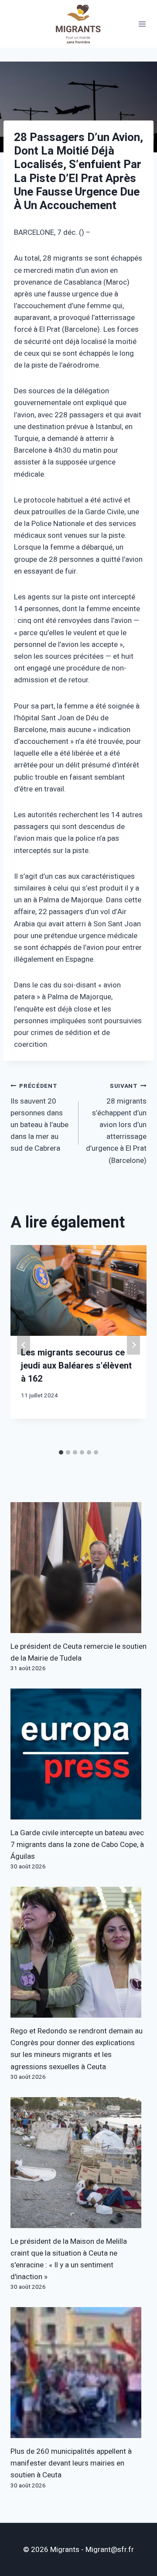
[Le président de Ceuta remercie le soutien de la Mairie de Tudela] (78, 1568)
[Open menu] (142, 24)
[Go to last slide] (24, 1345)
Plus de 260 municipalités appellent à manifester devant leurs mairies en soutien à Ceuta (71, 2463)
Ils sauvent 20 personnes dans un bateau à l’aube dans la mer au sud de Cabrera (39, 1118)
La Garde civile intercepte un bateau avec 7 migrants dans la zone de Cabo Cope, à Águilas (77, 1845)
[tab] (61, 1452)
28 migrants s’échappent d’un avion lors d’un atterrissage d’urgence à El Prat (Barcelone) (116, 1124)
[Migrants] (78, 24)
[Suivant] (133, 1345)
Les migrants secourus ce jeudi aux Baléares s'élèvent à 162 (76, 1366)
